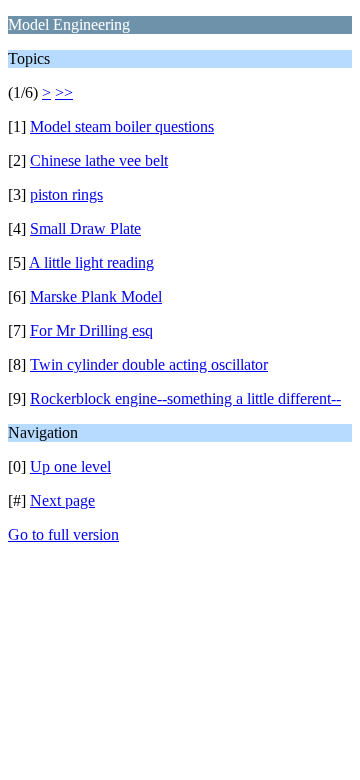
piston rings (66, 194)
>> (64, 92)
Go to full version (63, 534)
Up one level (70, 466)
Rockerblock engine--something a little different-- (185, 398)
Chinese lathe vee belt (99, 160)
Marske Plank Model (96, 296)
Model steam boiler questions (122, 126)
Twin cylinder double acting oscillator (149, 364)
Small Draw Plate (85, 228)
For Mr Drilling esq (91, 330)
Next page (62, 500)
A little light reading (91, 262)
